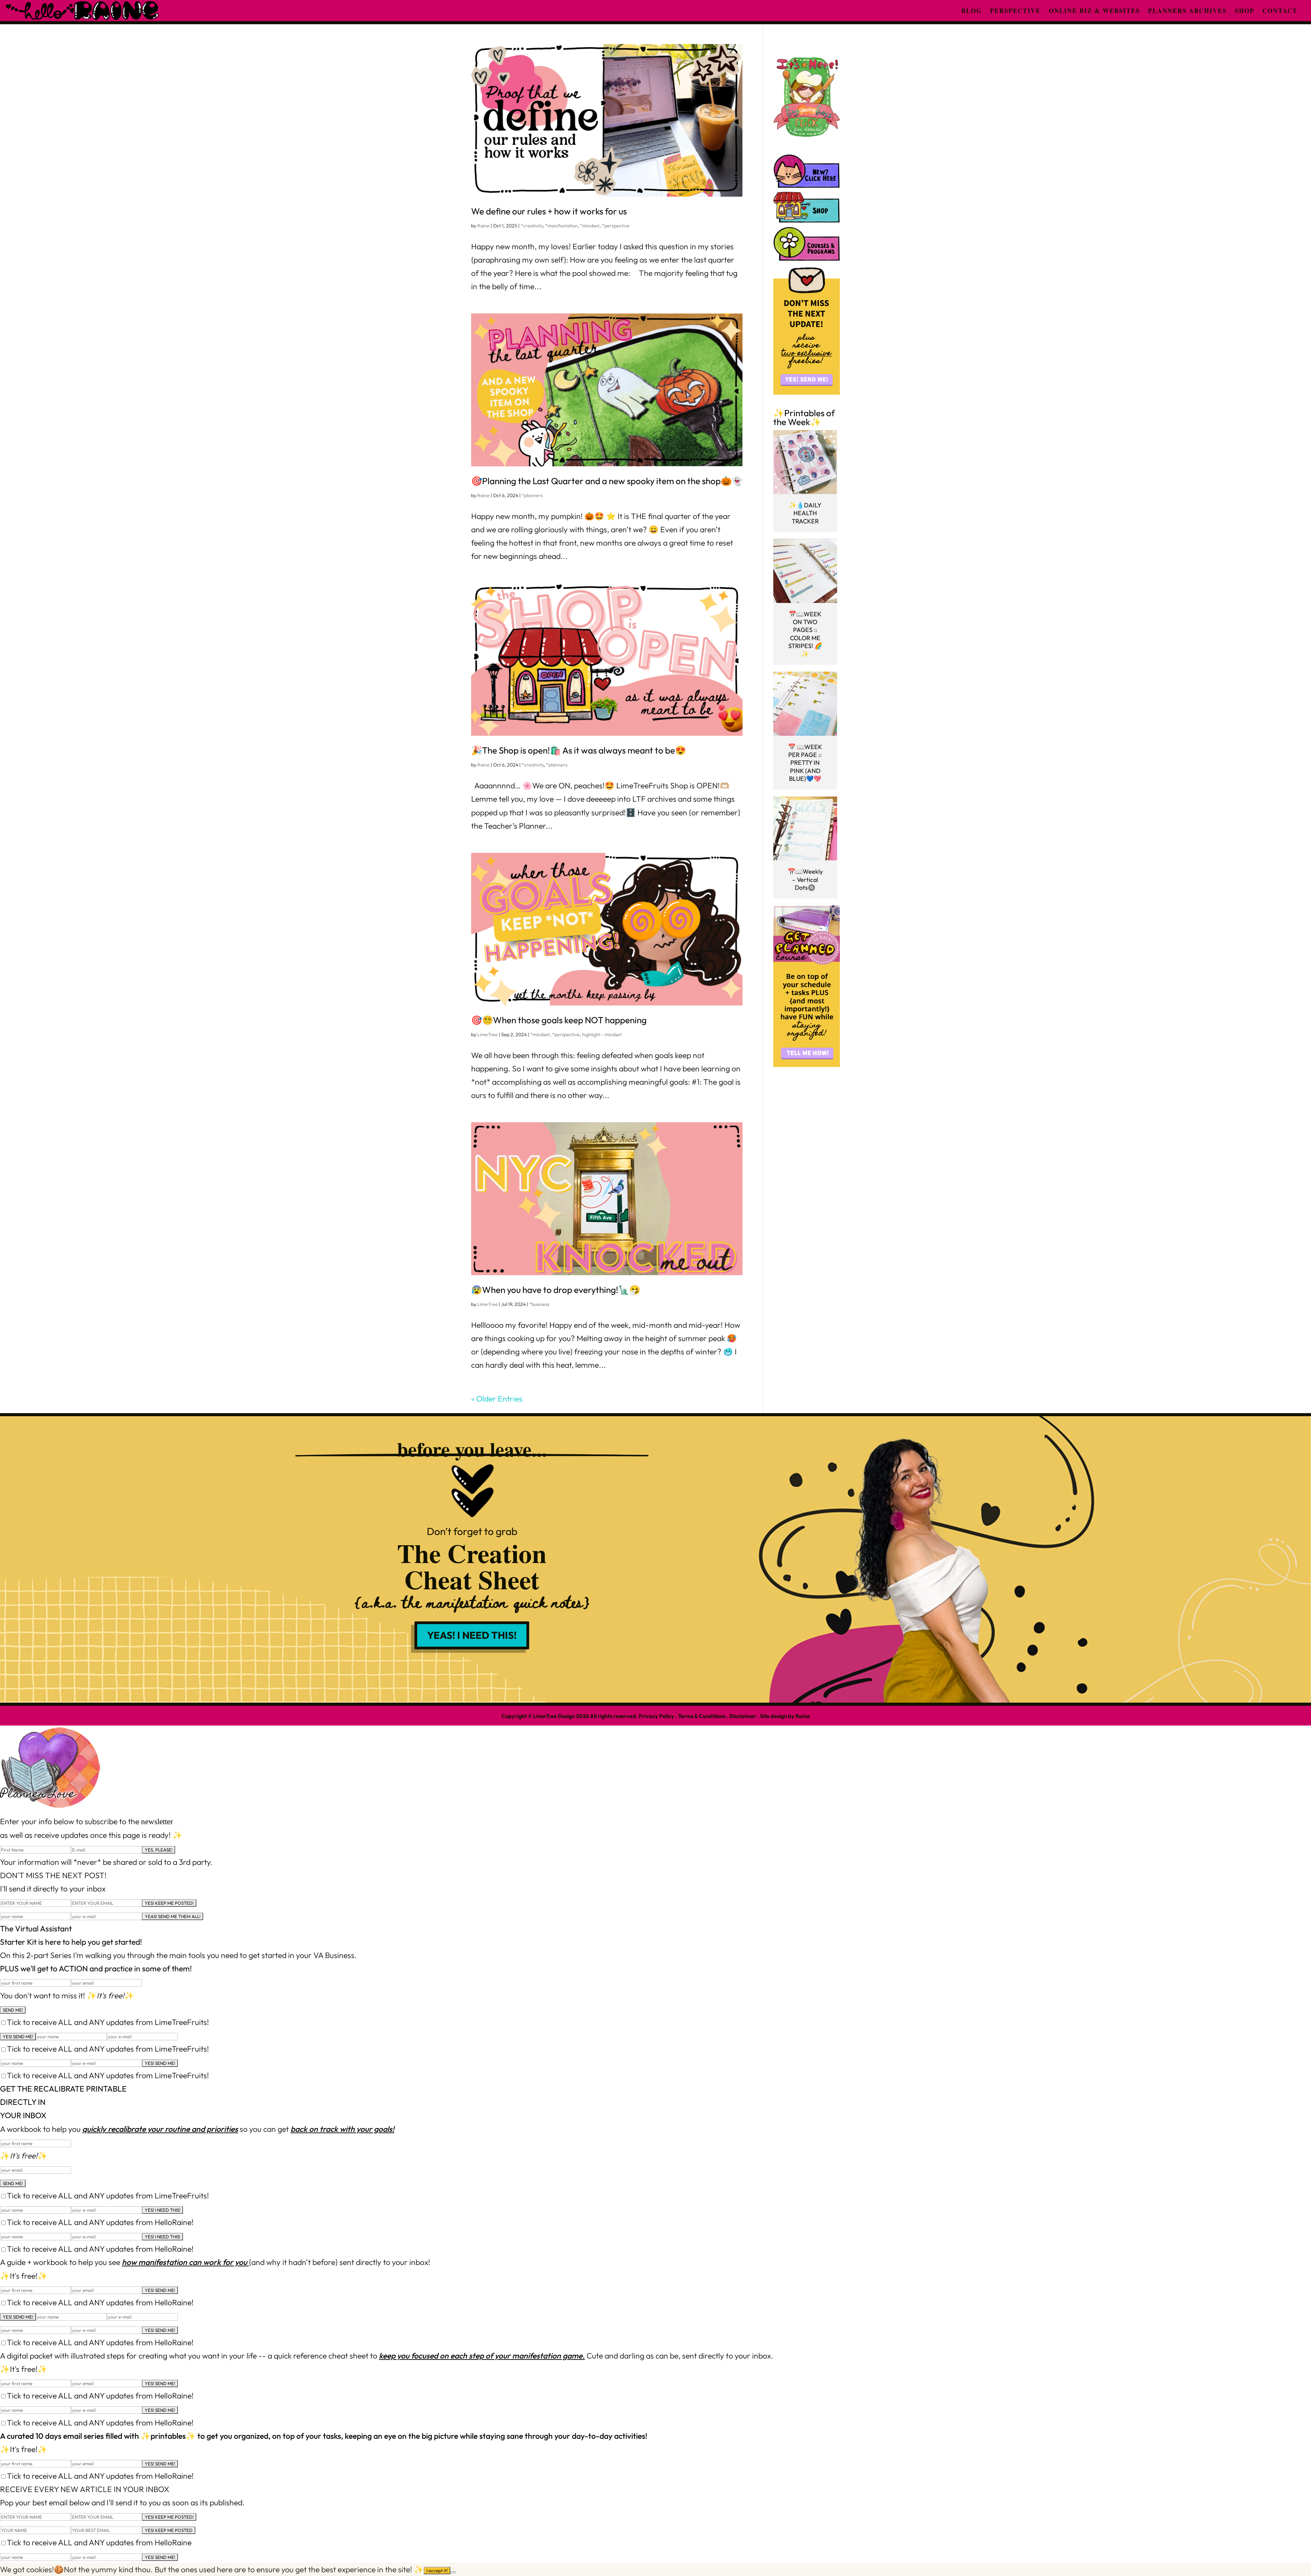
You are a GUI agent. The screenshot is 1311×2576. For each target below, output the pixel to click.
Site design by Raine (785, 1716)
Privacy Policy (657, 1716)
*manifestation (561, 226)
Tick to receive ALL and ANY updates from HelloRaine (99, 2542)
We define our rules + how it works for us (549, 211)
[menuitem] (972, 11)
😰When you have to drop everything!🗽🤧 (556, 1290)
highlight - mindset (602, 1034)
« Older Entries (497, 1399)
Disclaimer (743, 1716)
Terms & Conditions (702, 1716)
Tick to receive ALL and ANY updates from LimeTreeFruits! (108, 2022)
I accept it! (437, 2571)
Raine (483, 226)
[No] (453, 2572)
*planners (532, 495)
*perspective (616, 226)
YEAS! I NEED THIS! (472, 1635)
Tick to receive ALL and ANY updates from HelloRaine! (100, 2222)
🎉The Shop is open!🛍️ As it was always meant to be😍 (579, 750)
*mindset (590, 226)
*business (539, 1304)
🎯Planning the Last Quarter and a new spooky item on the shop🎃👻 (607, 481)
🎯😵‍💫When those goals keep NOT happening (559, 1020)
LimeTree (488, 1034)
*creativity (532, 226)
